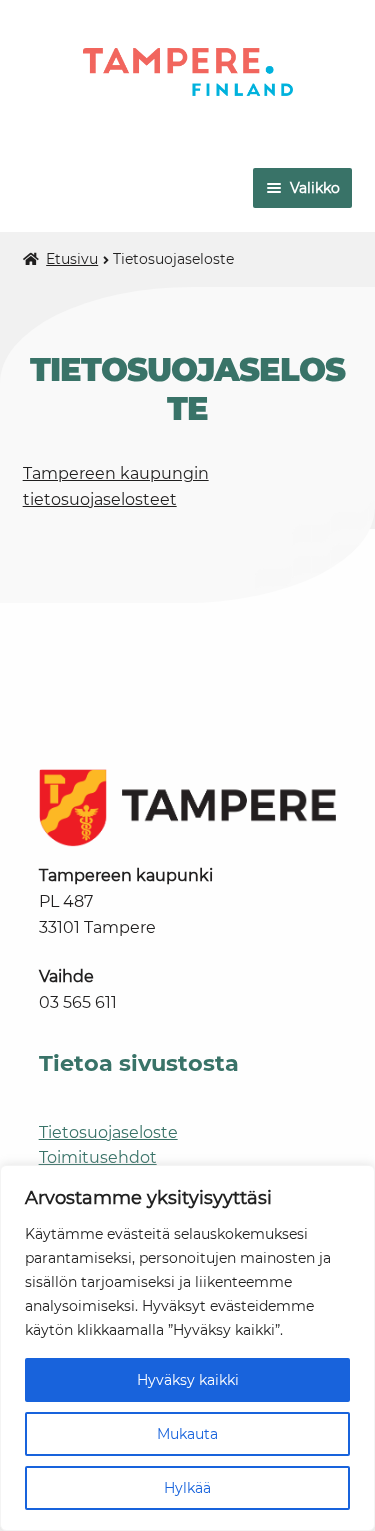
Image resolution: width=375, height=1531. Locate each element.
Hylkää (187, 1488)
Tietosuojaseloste (108, 1132)
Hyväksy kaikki (188, 1380)
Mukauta (187, 1434)
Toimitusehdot (98, 1157)
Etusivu (72, 259)
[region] (187, 1348)
